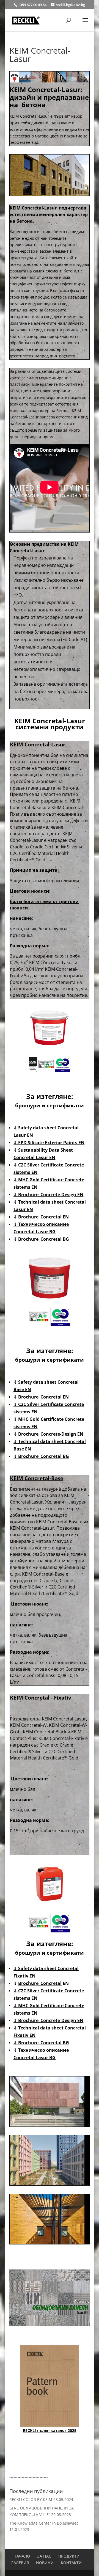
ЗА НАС (44, 2556)
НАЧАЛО (22, 2556)
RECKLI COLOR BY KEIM (31, 2499)
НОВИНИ (45, 2563)
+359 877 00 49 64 (33, 5)
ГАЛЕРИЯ (20, 2563)
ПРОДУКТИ (69, 2556)
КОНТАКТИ (71, 2563)
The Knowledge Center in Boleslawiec (44, 2523)
